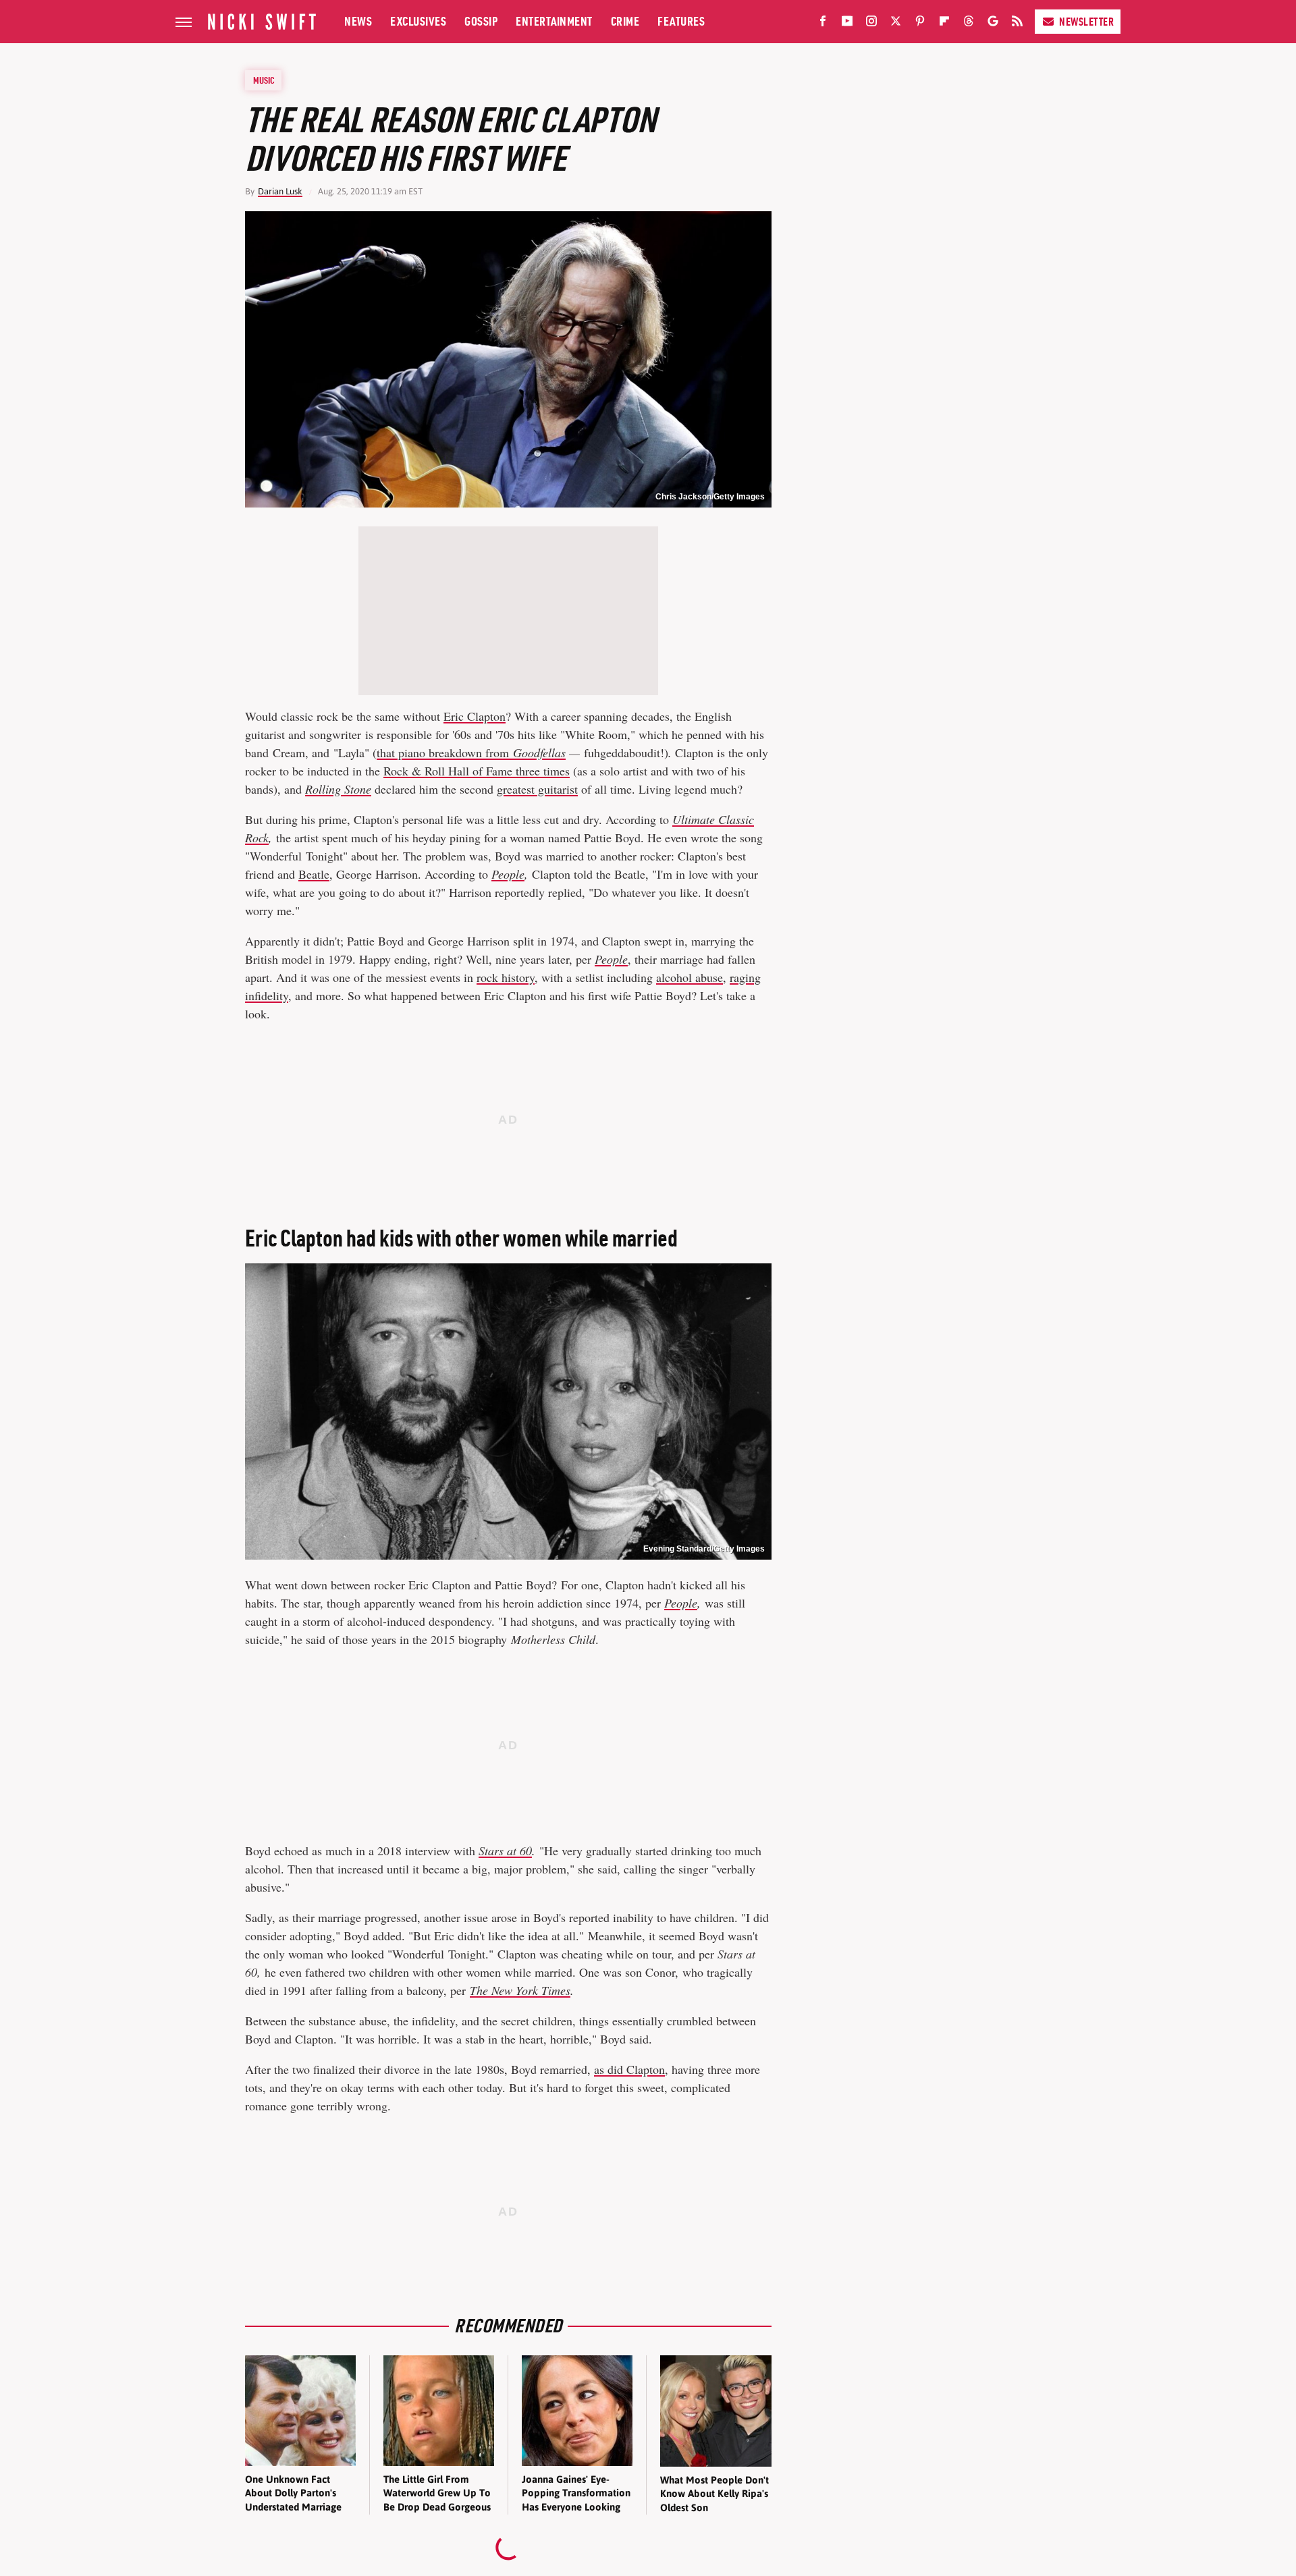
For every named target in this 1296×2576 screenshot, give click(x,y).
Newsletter (1086, 22)
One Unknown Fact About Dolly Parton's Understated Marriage (293, 2493)
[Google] (993, 24)
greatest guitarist (537, 789)
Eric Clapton (475, 716)
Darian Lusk (280, 191)
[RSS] (1017, 24)
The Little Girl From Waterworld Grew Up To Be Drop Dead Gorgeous (437, 2493)
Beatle (314, 874)
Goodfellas (539, 752)
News (358, 21)
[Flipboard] (944, 24)
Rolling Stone (338, 789)
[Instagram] (871, 24)
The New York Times (520, 1990)
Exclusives (418, 21)
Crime (625, 21)
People (508, 874)
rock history (506, 977)
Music (264, 80)
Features (681, 21)
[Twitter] (896, 24)
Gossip (481, 21)
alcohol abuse (690, 977)
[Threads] (969, 24)
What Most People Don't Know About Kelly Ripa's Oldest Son (714, 2494)
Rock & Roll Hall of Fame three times (477, 771)
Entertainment (554, 21)
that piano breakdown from (445, 752)
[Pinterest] (920, 24)
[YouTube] (847, 24)
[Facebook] (823, 24)
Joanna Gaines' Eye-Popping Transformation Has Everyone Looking (576, 2493)
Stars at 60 (505, 1851)
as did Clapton (629, 2069)
